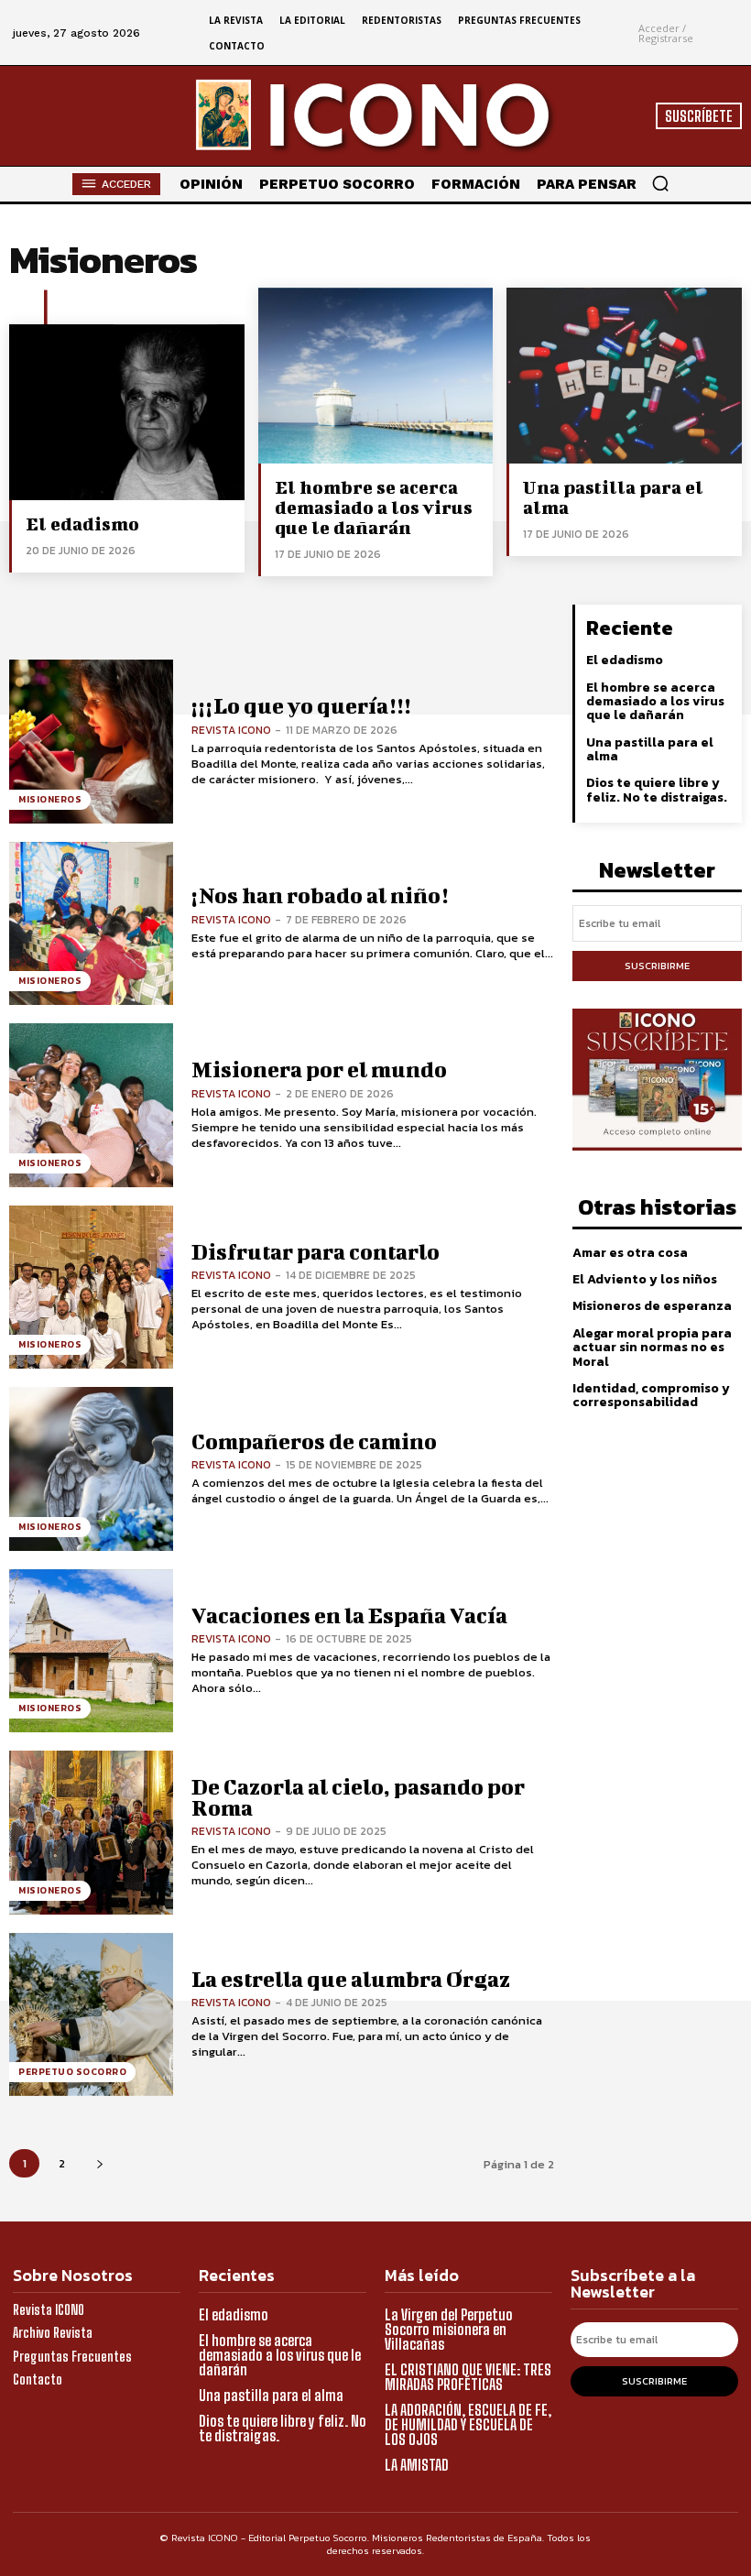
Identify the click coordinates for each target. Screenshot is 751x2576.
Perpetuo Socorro (72, 2072)
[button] (660, 183)
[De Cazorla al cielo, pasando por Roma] (91, 1833)
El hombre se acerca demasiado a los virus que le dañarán (374, 507)
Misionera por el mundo (319, 1069)
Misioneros (50, 799)
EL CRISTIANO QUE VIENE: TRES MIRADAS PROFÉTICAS (468, 2377)
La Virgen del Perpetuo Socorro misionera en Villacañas (449, 2329)
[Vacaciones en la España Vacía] (91, 1651)
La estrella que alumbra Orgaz (351, 1979)
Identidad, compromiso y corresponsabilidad (651, 1395)
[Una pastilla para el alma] (624, 376)
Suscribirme (657, 966)
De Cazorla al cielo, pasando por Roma (358, 1797)
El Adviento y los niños (645, 1279)
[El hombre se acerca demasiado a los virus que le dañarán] (376, 376)
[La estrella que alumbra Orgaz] (91, 2015)
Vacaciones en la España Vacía (349, 1615)
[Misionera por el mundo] (91, 1105)
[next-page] (99, 2163)
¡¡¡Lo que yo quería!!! (301, 705)
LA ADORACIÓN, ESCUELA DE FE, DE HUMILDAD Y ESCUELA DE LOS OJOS (468, 2424)
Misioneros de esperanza (652, 1306)
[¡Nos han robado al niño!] (91, 924)
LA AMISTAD (417, 2465)
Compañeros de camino (314, 1441)
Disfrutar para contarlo (316, 1251)
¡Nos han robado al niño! (320, 895)
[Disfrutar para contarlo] (91, 1288)
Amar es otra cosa (630, 1253)
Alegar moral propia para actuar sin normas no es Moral (652, 1348)
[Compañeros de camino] (91, 1469)
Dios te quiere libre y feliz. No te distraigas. (657, 790)
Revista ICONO (231, 730)
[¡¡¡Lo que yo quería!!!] (91, 742)
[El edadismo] (127, 412)
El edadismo (82, 524)
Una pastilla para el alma (613, 497)
